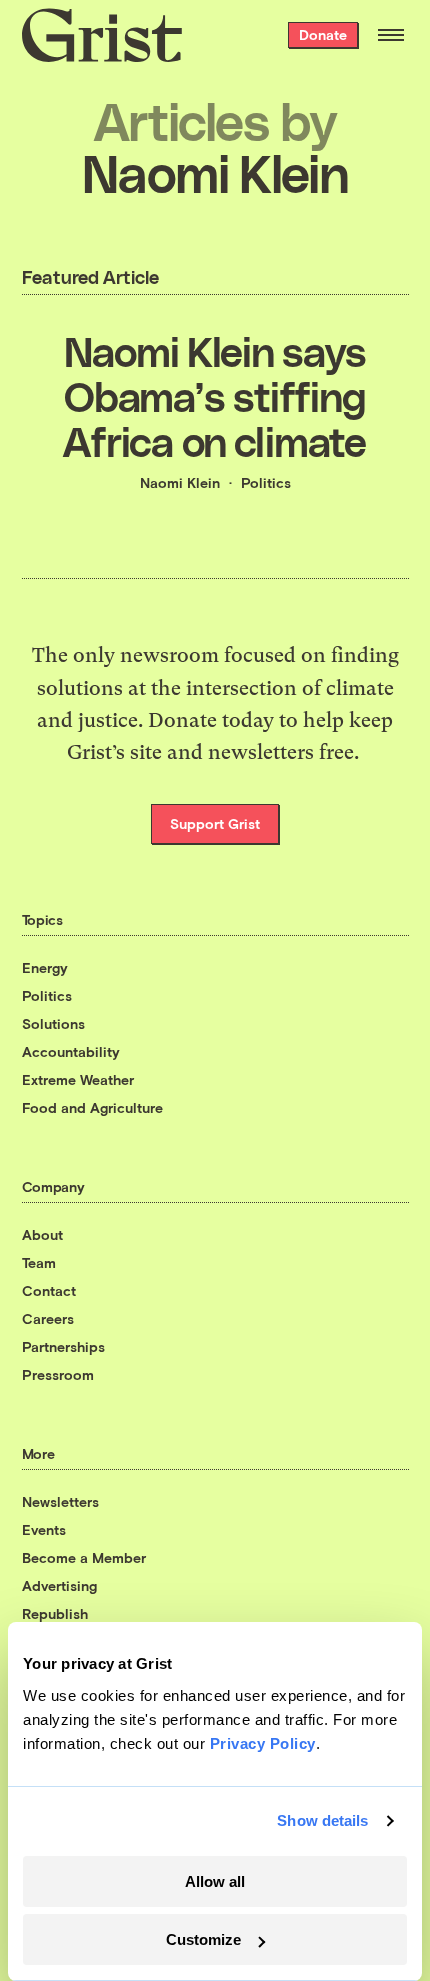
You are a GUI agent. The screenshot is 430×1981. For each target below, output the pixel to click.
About (42, 1234)
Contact (49, 1290)
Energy (45, 967)
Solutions (53, 1023)
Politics (266, 482)
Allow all (215, 1881)
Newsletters (60, 1501)
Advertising (59, 1585)
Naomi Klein (180, 482)
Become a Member (84, 1557)
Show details (322, 1820)
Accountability (71, 1051)
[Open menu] (391, 35)
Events (44, 1529)
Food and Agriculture (92, 1107)
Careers (48, 1318)
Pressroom (58, 1374)
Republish (55, 1613)
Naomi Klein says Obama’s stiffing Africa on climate (214, 395)
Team (39, 1262)
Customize (203, 1939)
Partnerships (63, 1346)
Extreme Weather (78, 1079)
